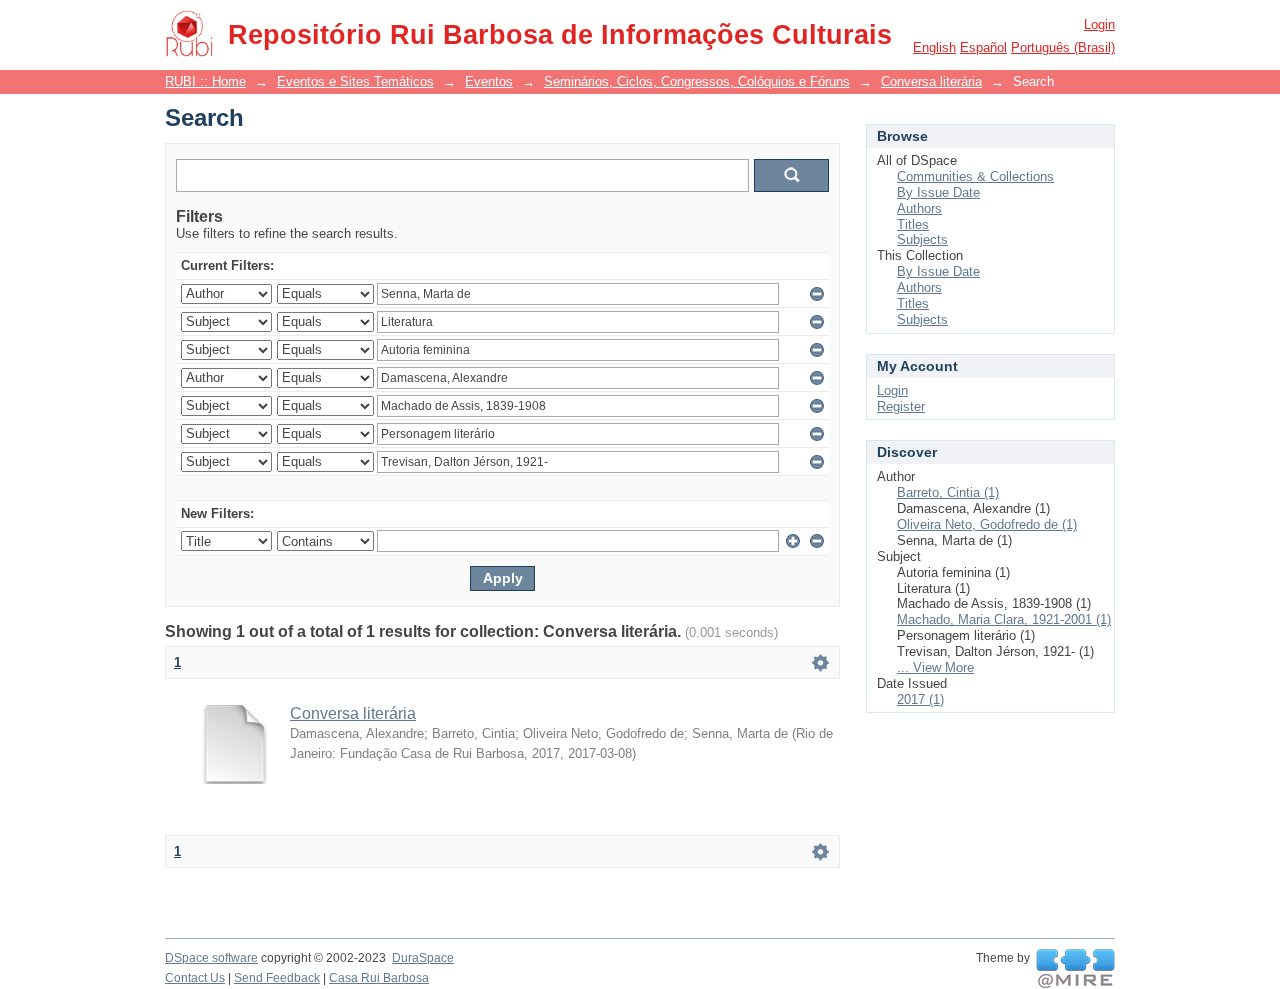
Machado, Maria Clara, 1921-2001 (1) (1004, 619)
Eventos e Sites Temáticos (355, 81)
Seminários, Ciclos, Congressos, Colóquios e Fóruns (697, 81)
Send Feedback (277, 978)
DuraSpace (423, 958)
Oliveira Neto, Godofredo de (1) (987, 524)
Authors (919, 208)
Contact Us (195, 978)
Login (1099, 24)
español (983, 47)
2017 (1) (920, 699)
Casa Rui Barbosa (379, 978)
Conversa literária (931, 81)
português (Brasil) (1063, 47)
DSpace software (211, 958)
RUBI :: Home (205, 81)
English (934, 47)
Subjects (922, 239)
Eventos (489, 81)
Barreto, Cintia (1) (948, 492)
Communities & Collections (975, 176)
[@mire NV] (1075, 969)
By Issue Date (938, 192)
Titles (913, 224)
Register (901, 406)
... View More (935, 667)
